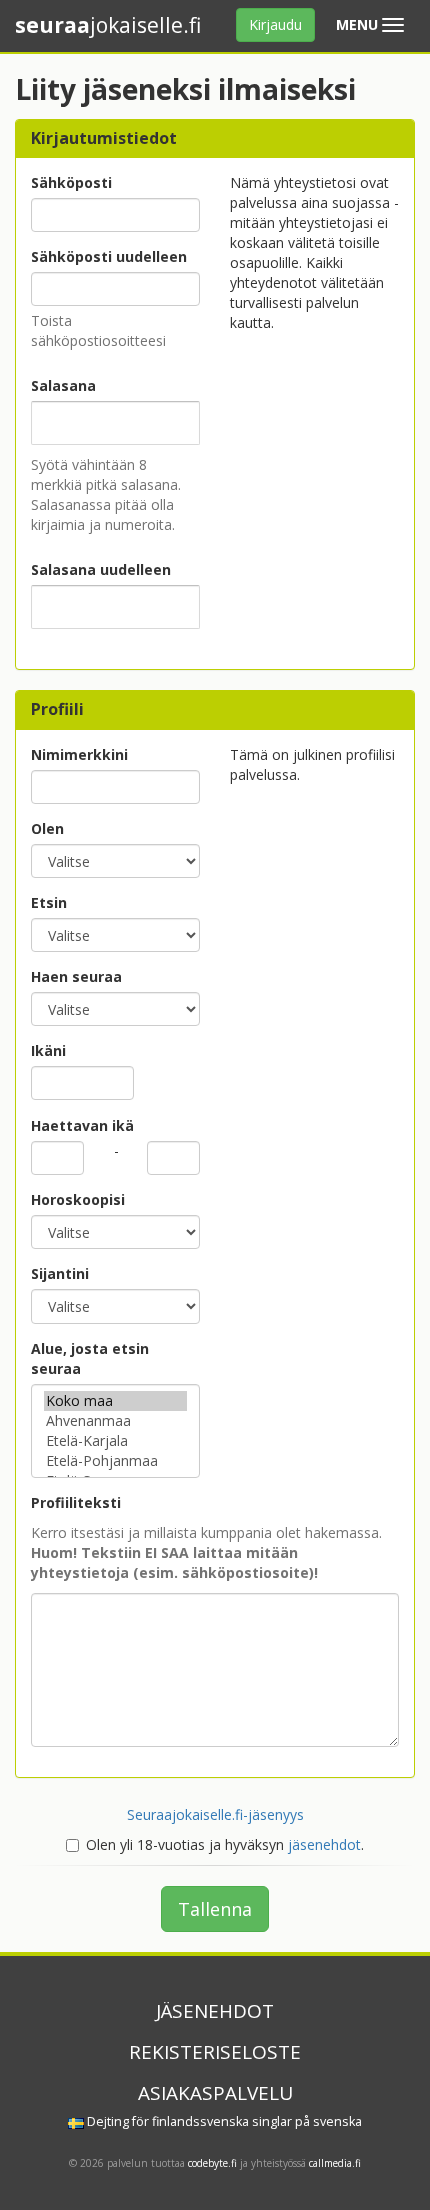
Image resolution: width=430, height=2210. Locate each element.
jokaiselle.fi (108, 25)
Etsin (49, 902)
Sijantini (60, 1273)
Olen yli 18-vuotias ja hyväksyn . (225, 1844)
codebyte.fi (212, 2163)
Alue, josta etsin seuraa (90, 1358)
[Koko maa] (115, 1401)
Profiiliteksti (76, 1502)
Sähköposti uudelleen (109, 256)
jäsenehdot (324, 1844)
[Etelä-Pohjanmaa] (115, 1461)
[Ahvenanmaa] (115, 1421)
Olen (47, 828)
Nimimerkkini (79, 754)
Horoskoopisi (78, 1199)
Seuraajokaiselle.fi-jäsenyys (215, 1814)
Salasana (63, 385)
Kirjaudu (275, 24)
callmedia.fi (335, 2163)
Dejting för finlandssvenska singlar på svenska (223, 2121)
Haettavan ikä (82, 1125)
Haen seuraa (76, 976)
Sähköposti (71, 182)
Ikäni (48, 1050)
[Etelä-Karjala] (115, 1441)
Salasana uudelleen (101, 569)
